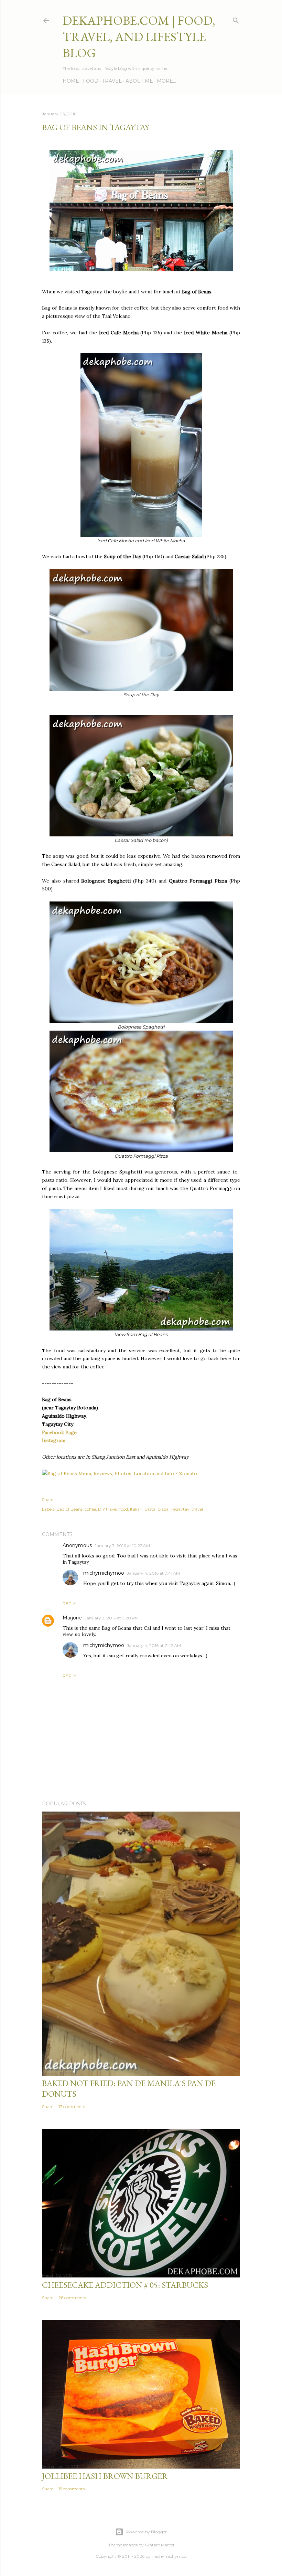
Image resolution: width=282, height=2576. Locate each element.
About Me (139, 81)
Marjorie (72, 1618)
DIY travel (108, 1509)
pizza (163, 1509)
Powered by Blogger (147, 2532)
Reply (69, 1603)
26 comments (72, 2298)
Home (71, 81)
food (124, 1509)
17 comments (72, 2106)
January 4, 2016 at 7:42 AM (154, 1645)
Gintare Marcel (159, 2545)
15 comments (72, 2489)
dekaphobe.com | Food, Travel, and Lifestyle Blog (139, 37)
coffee (90, 1509)
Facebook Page (59, 1432)
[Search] (236, 19)
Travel (112, 81)
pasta (150, 1509)
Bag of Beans (69, 1509)
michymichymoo (104, 1573)
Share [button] (48, 1499)
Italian (136, 1509)
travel (197, 1509)
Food (91, 81)
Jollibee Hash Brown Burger (105, 2476)
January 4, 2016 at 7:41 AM (153, 1573)
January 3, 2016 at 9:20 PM (112, 1618)
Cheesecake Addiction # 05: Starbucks (125, 2285)
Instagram (54, 1440)
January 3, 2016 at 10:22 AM (122, 1546)
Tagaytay (180, 1509)
